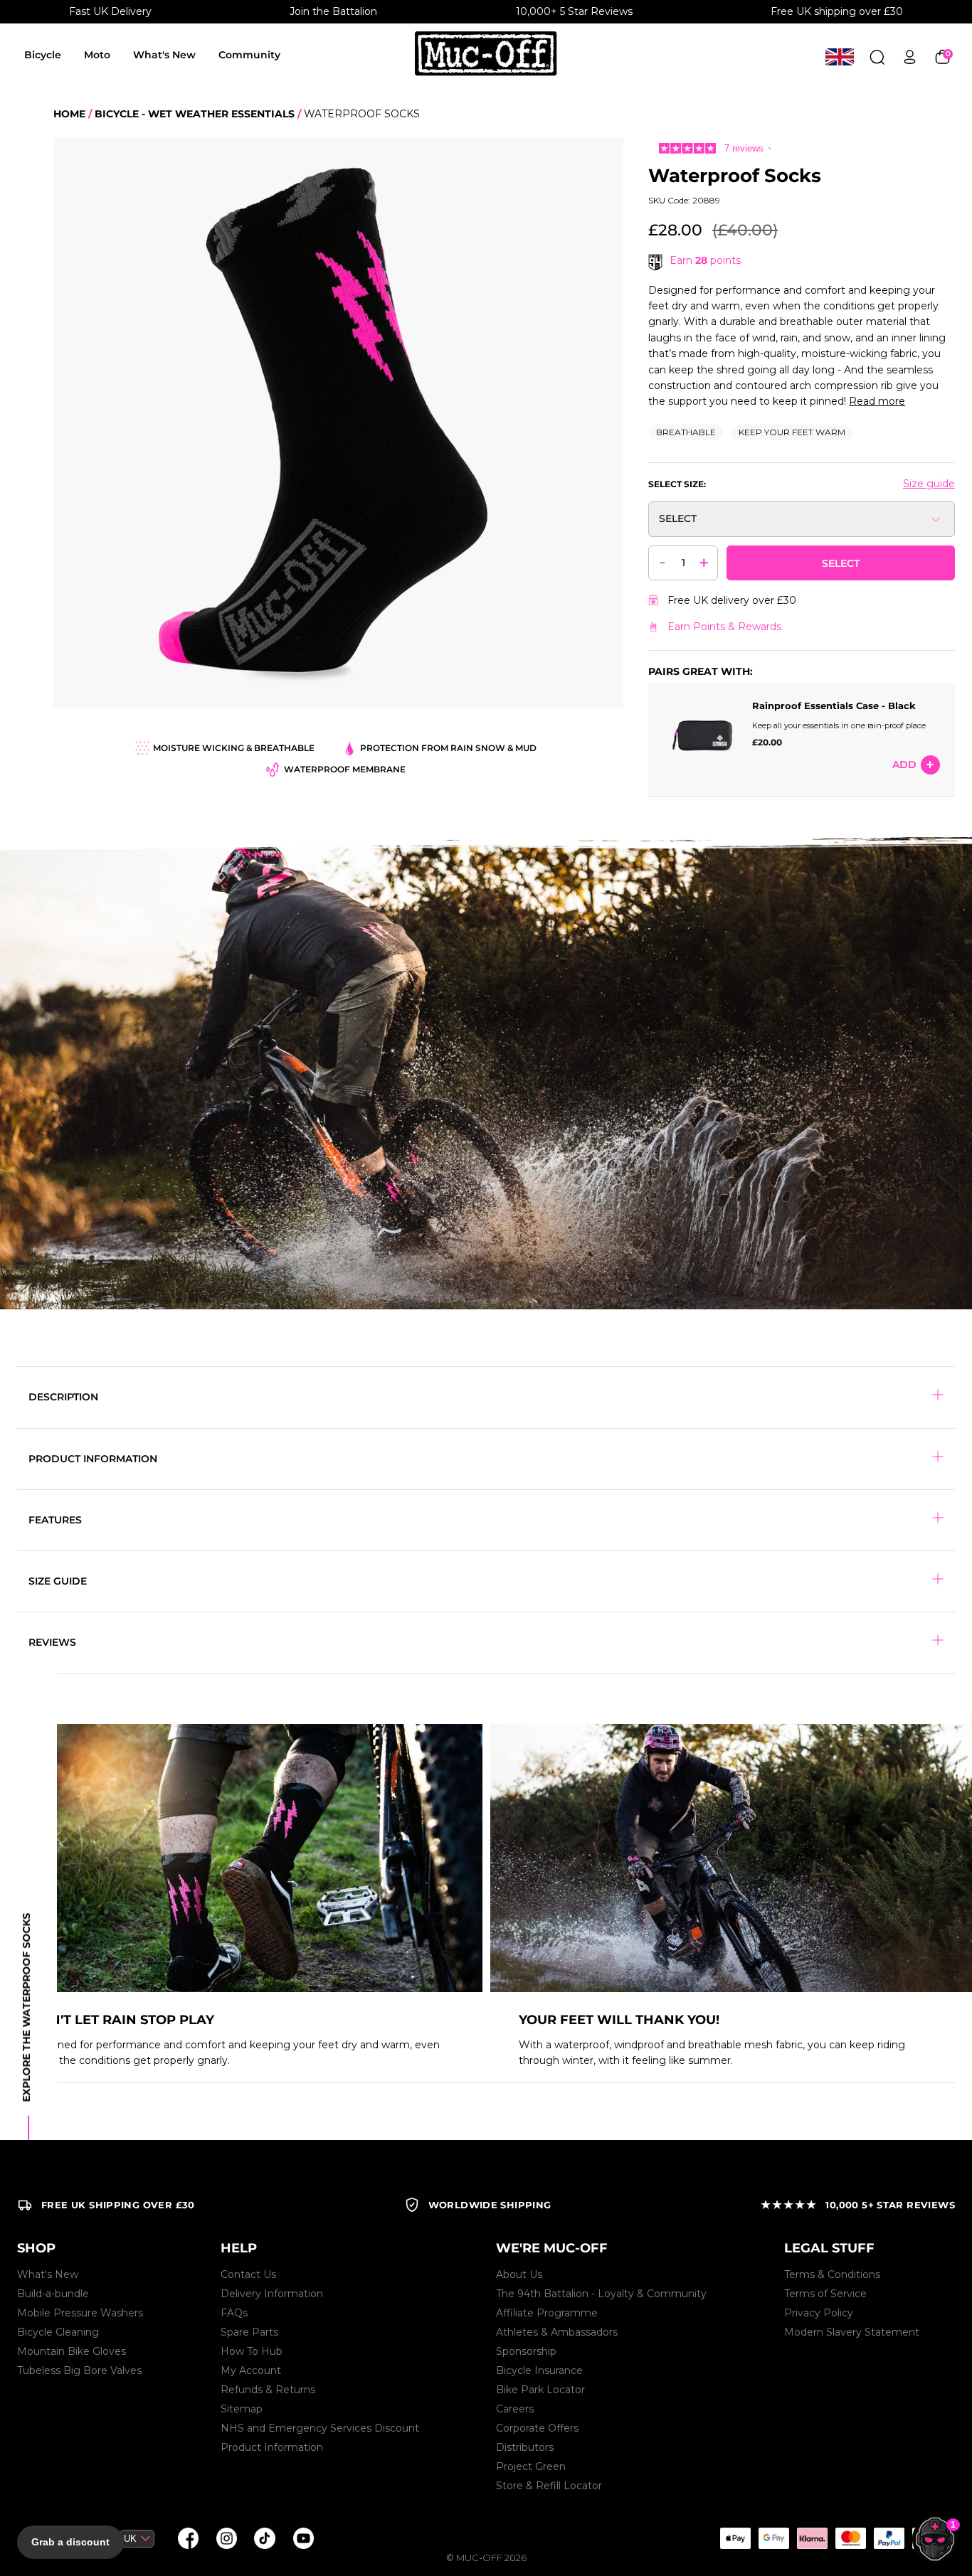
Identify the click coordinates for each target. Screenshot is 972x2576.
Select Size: (677, 484)
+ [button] (704, 562)
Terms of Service (825, 2294)
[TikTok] (265, 2538)
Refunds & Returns (268, 2390)
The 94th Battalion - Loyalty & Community (601, 2294)
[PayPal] (889, 2538)
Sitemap (242, 2409)
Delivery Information (272, 2294)
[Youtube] (303, 2538)
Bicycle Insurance (539, 2370)
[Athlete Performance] (850, 2538)
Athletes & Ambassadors (557, 2332)
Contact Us (248, 2274)
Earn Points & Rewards (724, 627)
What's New (164, 55)
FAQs (234, 2313)
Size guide (929, 484)
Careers (515, 2409)
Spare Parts (249, 2332)
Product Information (272, 2447)
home (69, 114)
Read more (877, 401)
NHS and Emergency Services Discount (320, 2428)
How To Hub (252, 2351)
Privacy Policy (819, 2313)
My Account (251, 2370)
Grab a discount (70, 2542)
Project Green (531, 2466)
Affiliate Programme (547, 2313)
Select (841, 563)
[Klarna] (812, 2538)
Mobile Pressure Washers (80, 2313)
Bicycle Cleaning (58, 2332)
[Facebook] (188, 2538)
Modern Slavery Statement (852, 2332)
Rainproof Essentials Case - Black (834, 706)
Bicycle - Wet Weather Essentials (195, 114)
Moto (97, 55)
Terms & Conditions (832, 2274)
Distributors (525, 2447)
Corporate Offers (537, 2428)
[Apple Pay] (735, 2538)
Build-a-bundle (53, 2294)
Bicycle (43, 55)
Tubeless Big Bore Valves (79, 2370)
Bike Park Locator (540, 2390)
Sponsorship (526, 2351)
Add (904, 765)
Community (249, 55)
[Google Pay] (773, 2538)
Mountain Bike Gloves (72, 2351)
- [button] (662, 561)
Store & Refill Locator (549, 2486)
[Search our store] (877, 57)
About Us (519, 2274)
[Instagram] (226, 2538)
